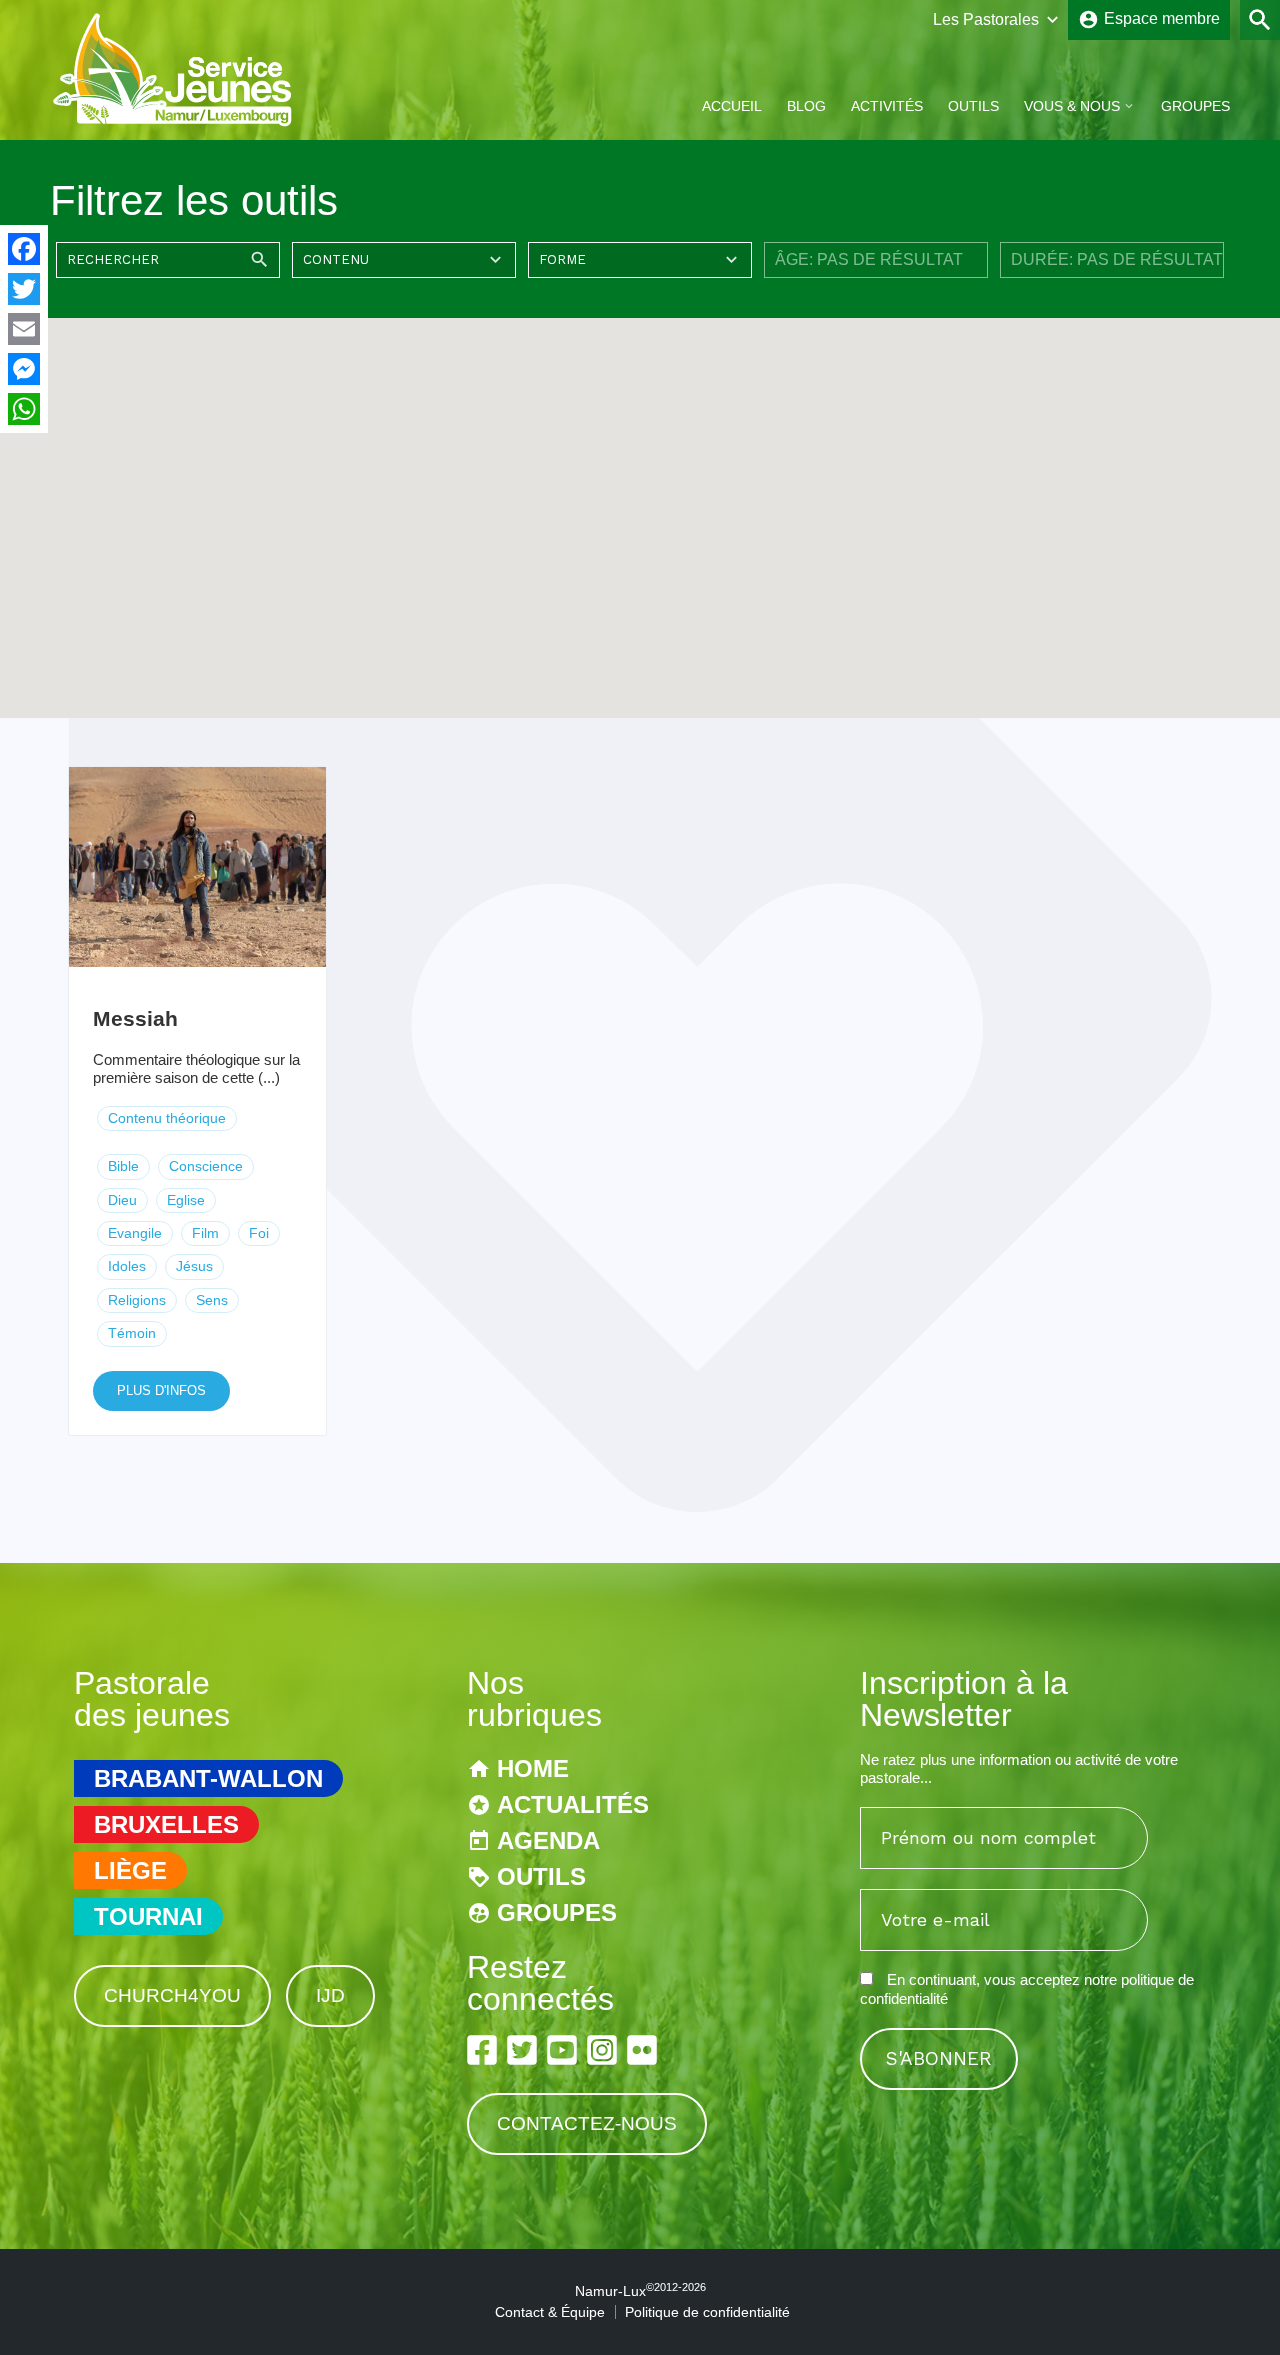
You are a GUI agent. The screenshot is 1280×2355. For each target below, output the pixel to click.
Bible (123, 1166)
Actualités (573, 1804)
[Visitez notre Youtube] (562, 2050)
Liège (130, 1870)
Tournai (148, 1916)
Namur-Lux (640, 2291)
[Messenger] (24, 369)
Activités (887, 106)
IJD (330, 1995)
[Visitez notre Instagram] (602, 2050)
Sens (212, 1300)
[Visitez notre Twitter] (522, 2050)
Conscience (206, 1166)
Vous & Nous (1072, 106)
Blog (806, 106)
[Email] (24, 329)
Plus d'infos (161, 1390)
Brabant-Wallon (208, 1778)
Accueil (732, 106)
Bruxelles (166, 1824)
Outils (973, 106)
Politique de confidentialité (707, 2312)
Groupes (1195, 106)
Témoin (132, 1333)
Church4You (172, 1995)
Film (205, 1233)
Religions (137, 1300)
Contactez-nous (587, 2123)
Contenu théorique (167, 1118)
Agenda (548, 1840)
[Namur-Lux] (173, 123)
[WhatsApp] (24, 409)
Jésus (194, 1266)
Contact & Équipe (550, 2312)
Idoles (127, 1266)
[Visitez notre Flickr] (642, 2050)
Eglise (186, 1200)
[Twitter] (24, 289)
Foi (259, 1233)
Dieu (122, 1200)
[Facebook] (24, 249)
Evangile (135, 1233)
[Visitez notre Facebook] (482, 2050)
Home (533, 1768)
